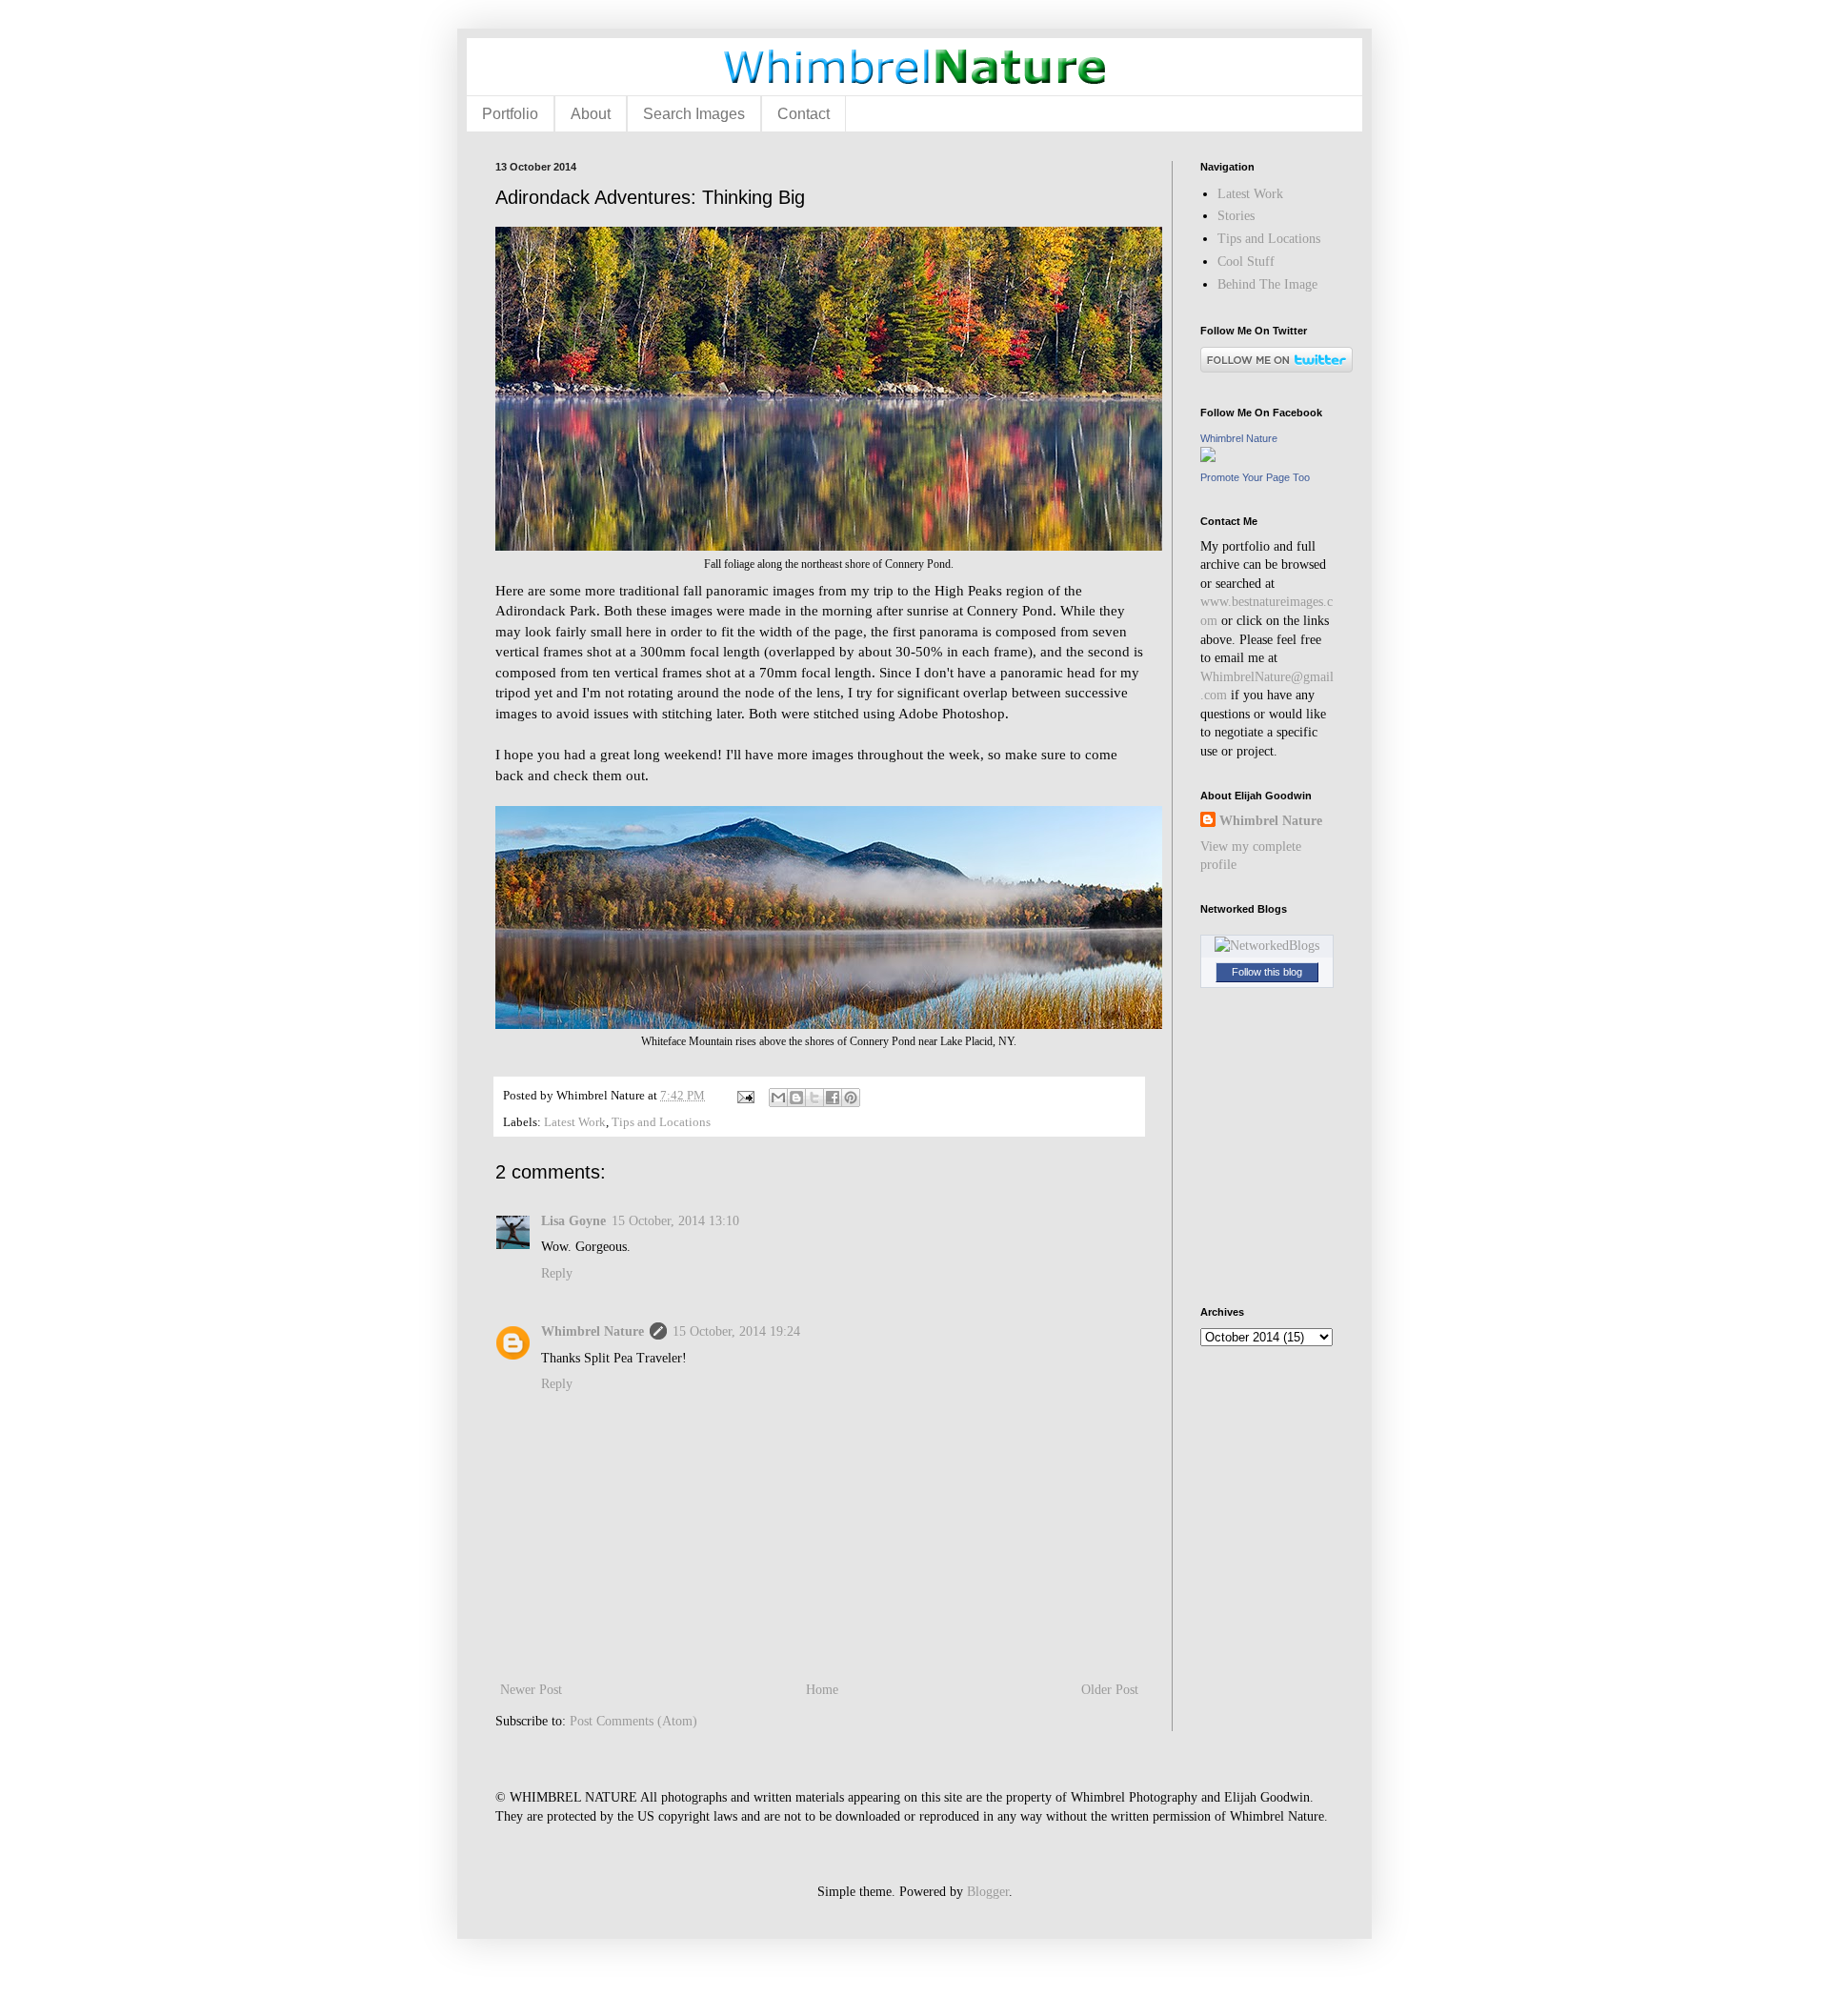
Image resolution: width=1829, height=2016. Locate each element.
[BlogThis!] (796, 1098)
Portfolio (510, 114)
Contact (804, 114)
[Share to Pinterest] (851, 1098)
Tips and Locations (661, 1122)
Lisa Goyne (573, 1221)
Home (822, 1690)
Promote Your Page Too (1255, 477)
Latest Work (575, 1122)
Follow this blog (1267, 972)
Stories (1236, 216)
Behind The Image (1267, 284)
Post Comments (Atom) (633, 1721)
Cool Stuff (1246, 262)
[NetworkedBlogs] (1267, 946)
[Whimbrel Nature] (1208, 458)
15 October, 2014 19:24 (736, 1331)
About (591, 114)
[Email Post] (744, 1096)
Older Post (1110, 1690)
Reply (557, 1273)
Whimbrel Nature (593, 1331)
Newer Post (531, 1690)
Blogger (988, 1892)
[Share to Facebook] (833, 1098)
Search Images (694, 114)
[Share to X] (814, 1098)
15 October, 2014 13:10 (675, 1221)
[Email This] (778, 1098)
